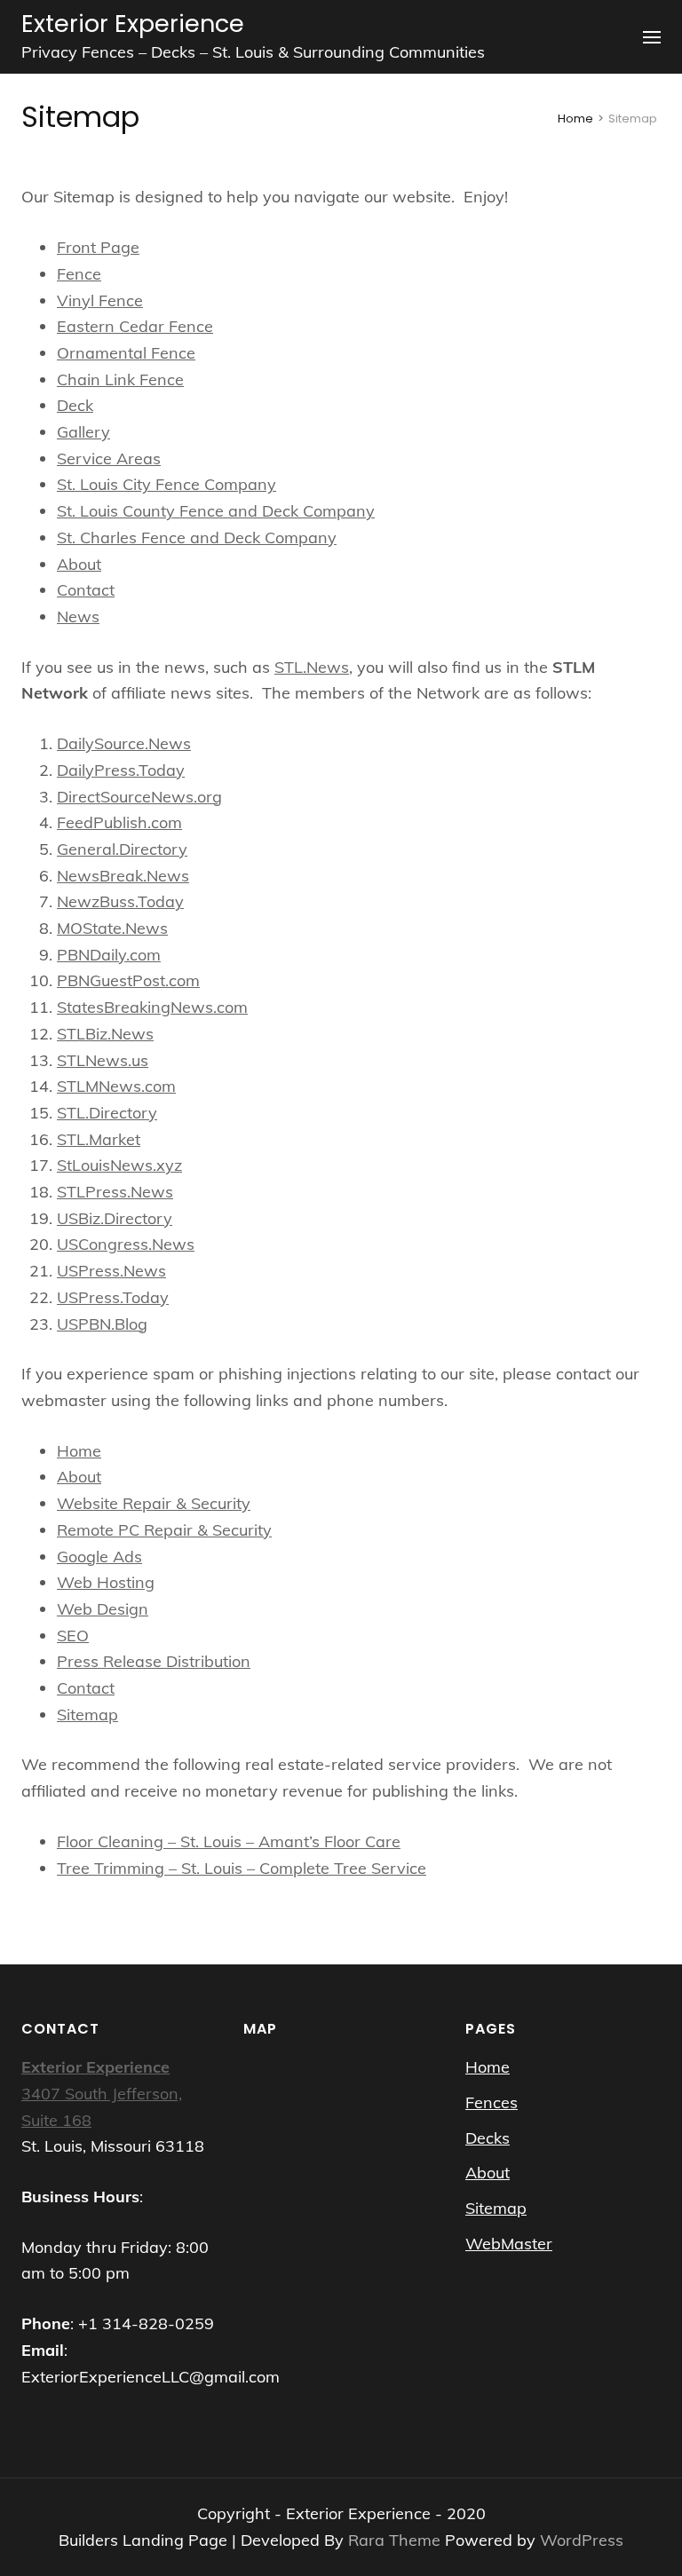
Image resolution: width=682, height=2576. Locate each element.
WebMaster (509, 2244)
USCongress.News (126, 1244)
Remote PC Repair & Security (164, 1530)
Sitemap (87, 1715)
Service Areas (109, 458)
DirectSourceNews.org (139, 797)
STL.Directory (107, 1113)
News (78, 616)
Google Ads (99, 1557)
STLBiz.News (105, 1034)
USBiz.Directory (115, 1218)
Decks (488, 2138)
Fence (79, 274)
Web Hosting (106, 1582)
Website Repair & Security (154, 1503)
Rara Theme (397, 2540)
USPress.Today (113, 1297)
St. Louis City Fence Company (167, 484)
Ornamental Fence (126, 353)
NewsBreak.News (123, 876)
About (79, 564)
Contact (86, 590)
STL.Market (99, 1139)
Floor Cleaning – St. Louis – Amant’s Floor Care (229, 1841)
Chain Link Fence (120, 379)
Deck (75, 405)
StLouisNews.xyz (119, 1165)
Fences (492, 2102)
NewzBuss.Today (120, 901)
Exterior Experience (133, 24)
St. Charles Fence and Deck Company (197, 537)
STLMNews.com (116, 1086)
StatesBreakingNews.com (152, 1007)
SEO (73, 1636)
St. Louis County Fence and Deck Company (216, 511)
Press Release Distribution (154, 1661)
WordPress (582, 2540)
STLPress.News (115, 1192)
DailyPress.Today (121, 770)
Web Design (103, 1609)
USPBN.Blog (102, 1324)
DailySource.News (124, 743)
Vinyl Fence (100, 300)
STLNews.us (103, 1060)
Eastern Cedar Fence (135, 326)
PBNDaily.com (109, 955)
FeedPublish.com (119, 822)
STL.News (312, 667)
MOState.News (112, 928)
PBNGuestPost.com (128, 980)
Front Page (98, 247)
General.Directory (122, 849)
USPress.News (111, 1271)
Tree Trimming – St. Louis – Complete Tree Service (242, 1868)
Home (79, 1451)
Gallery (83, 432)
